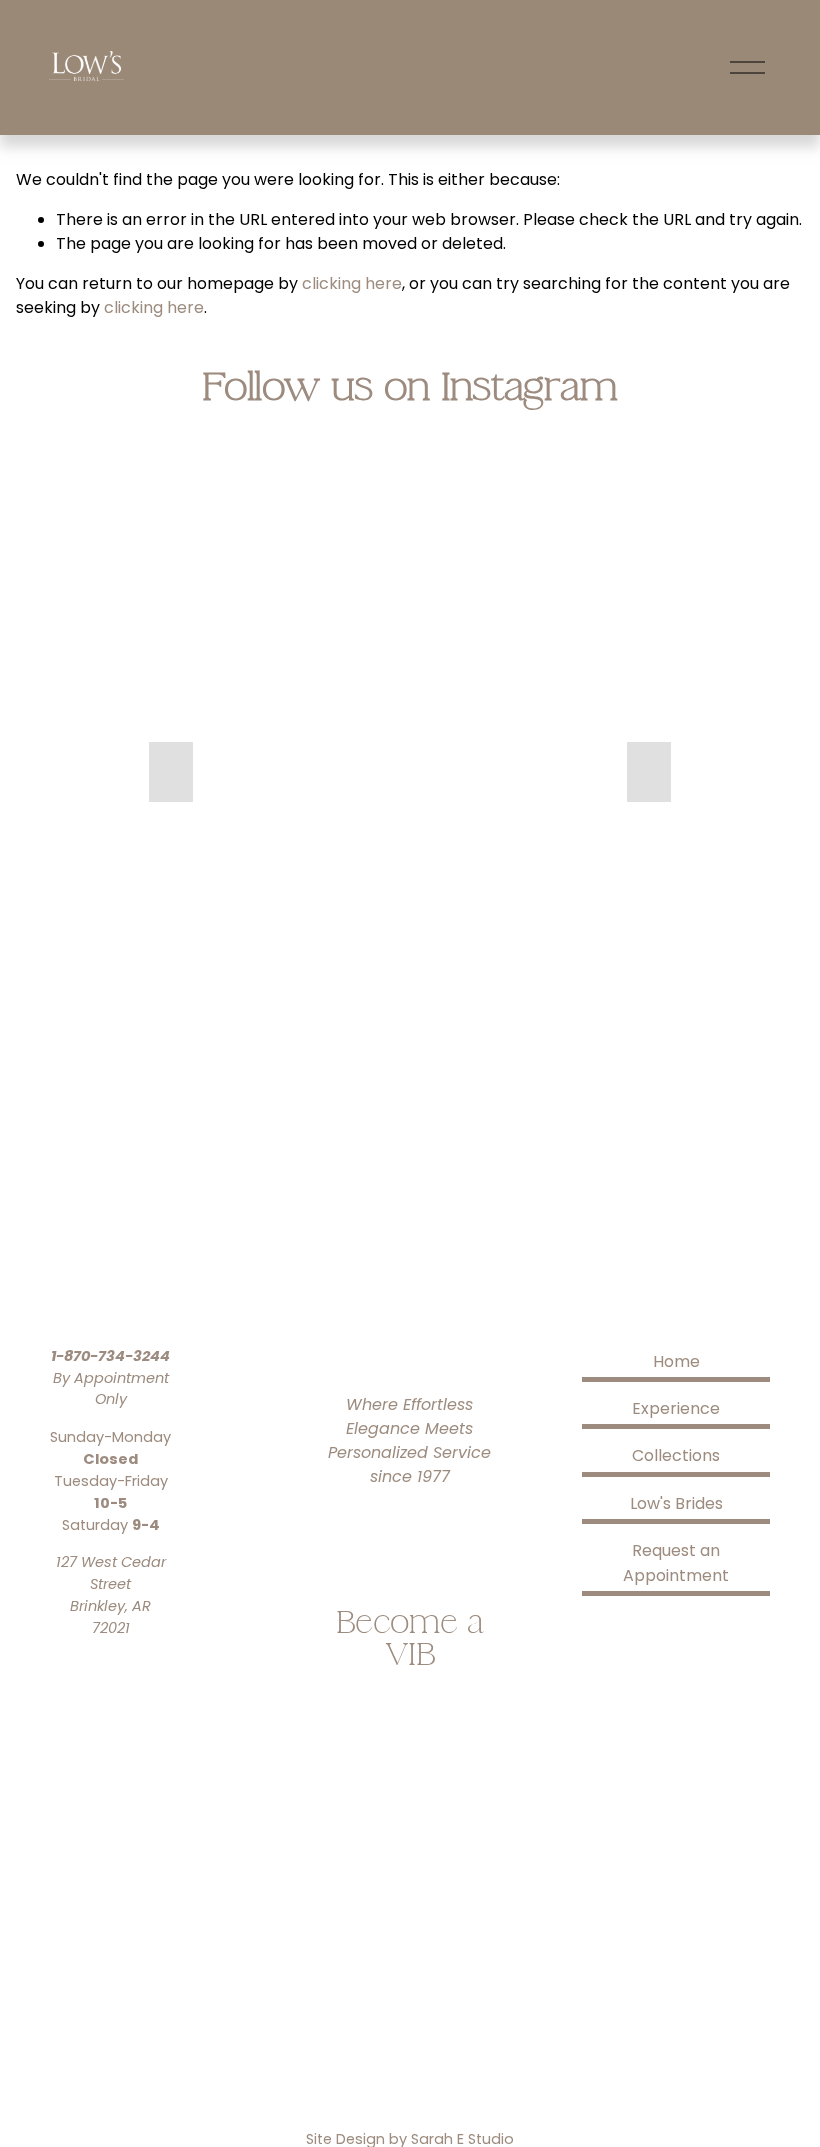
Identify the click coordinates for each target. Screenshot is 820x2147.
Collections (676, 1455)
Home (676, 1361)
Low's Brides (676, 1503)
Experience (676, 1408)
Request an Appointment (676, 1563)
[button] (171, 772)
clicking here (352, 283)
